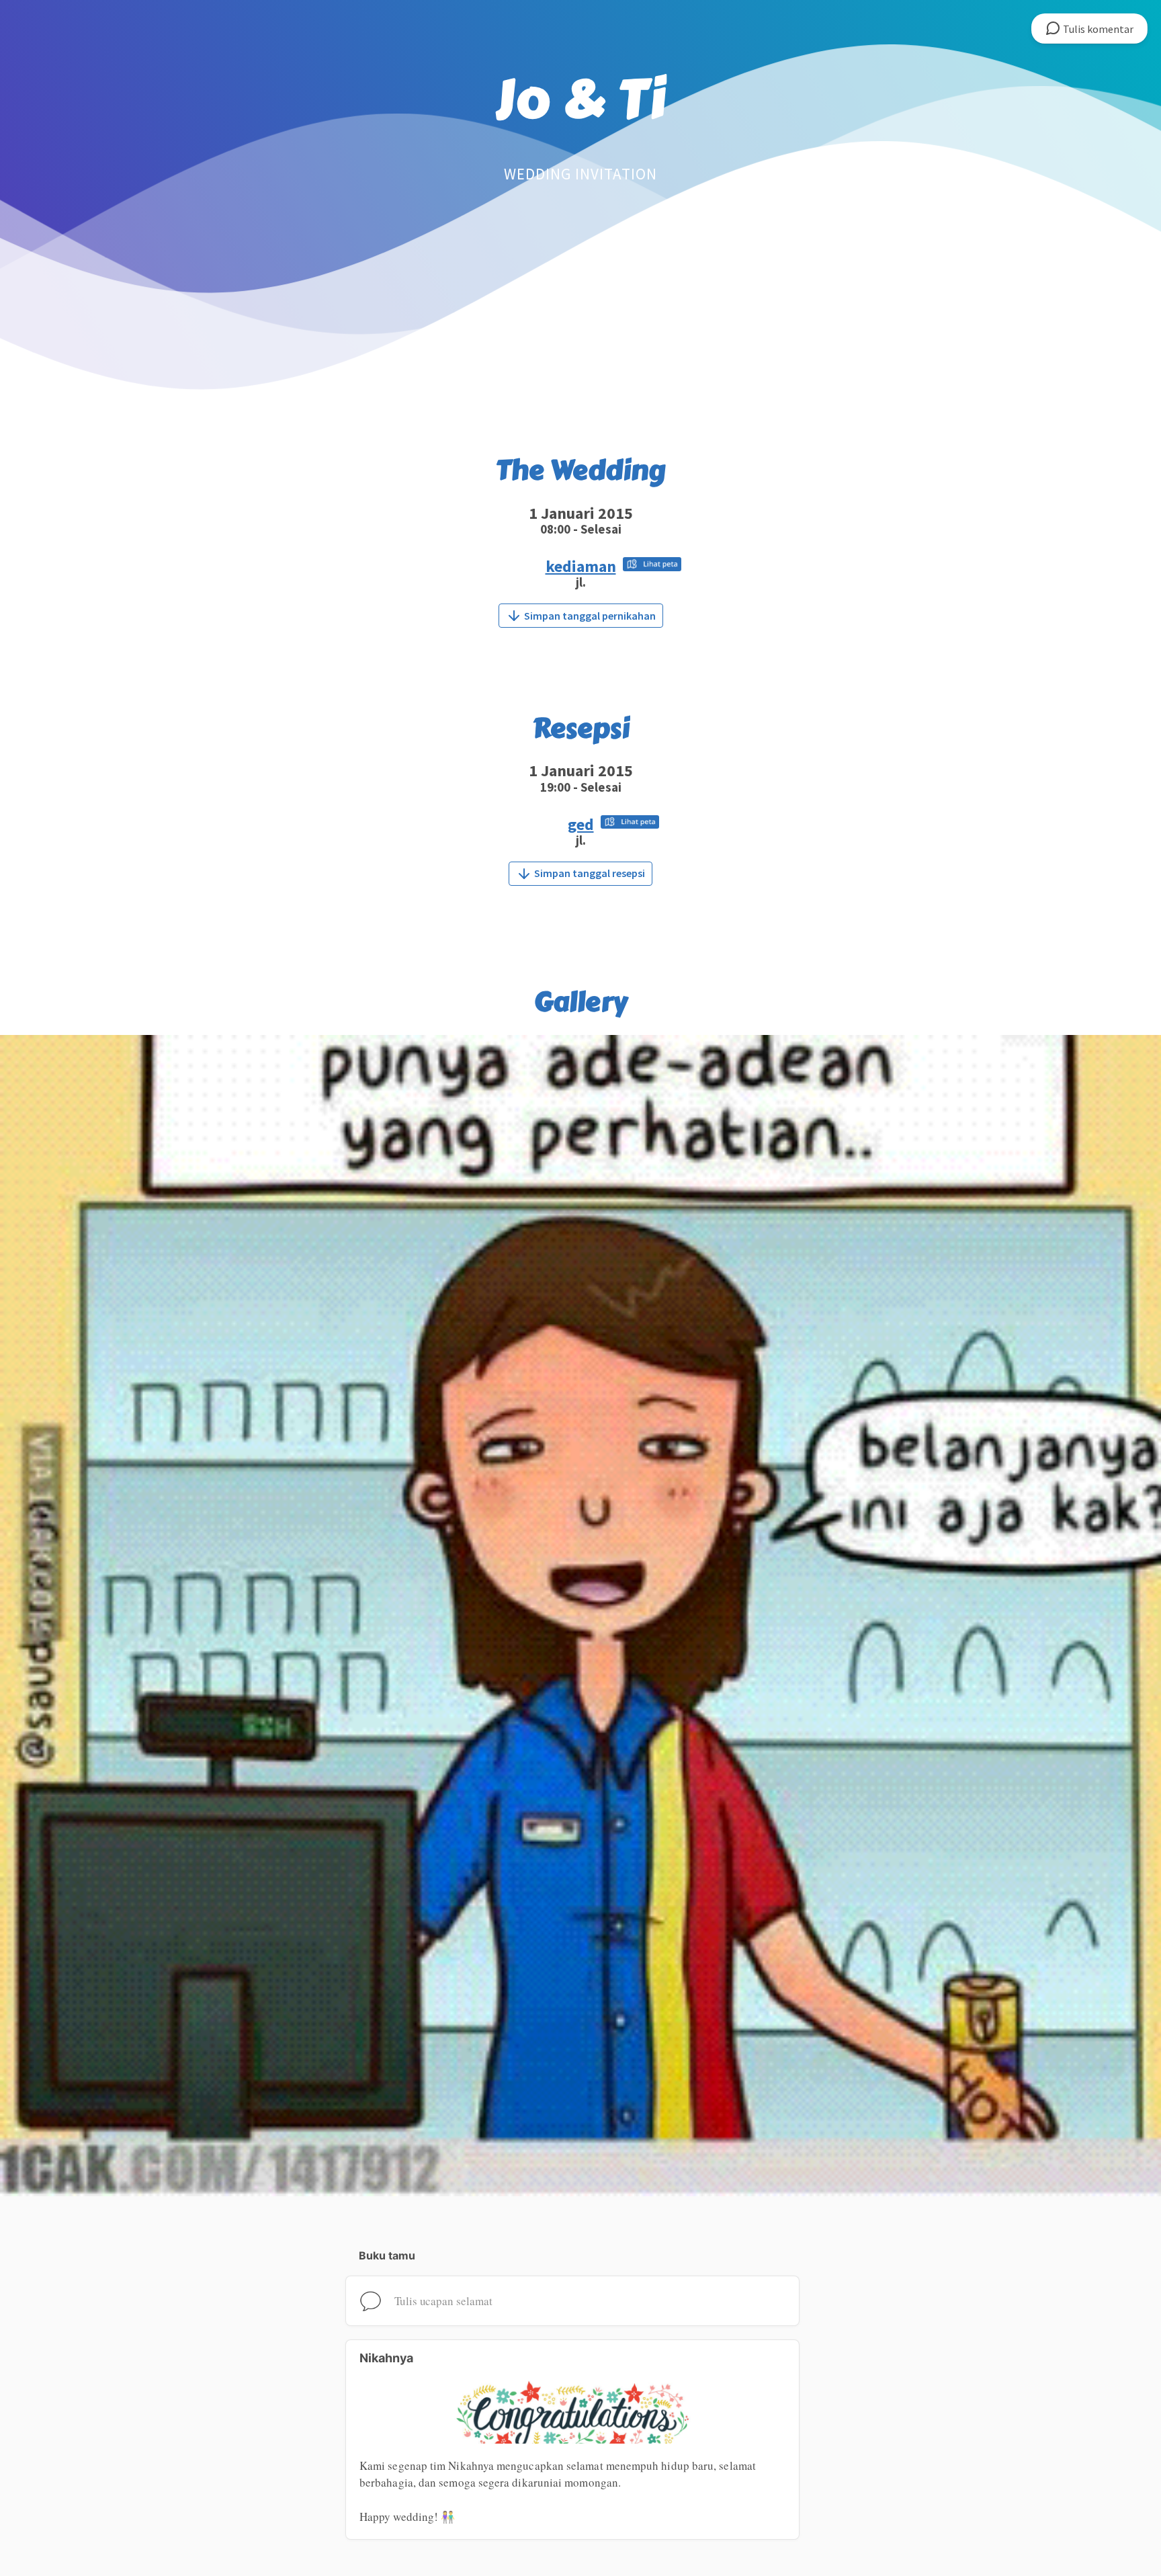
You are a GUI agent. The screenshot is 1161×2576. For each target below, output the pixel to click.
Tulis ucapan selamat (443, 2301)
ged (581, 824)
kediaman (581, 566)
